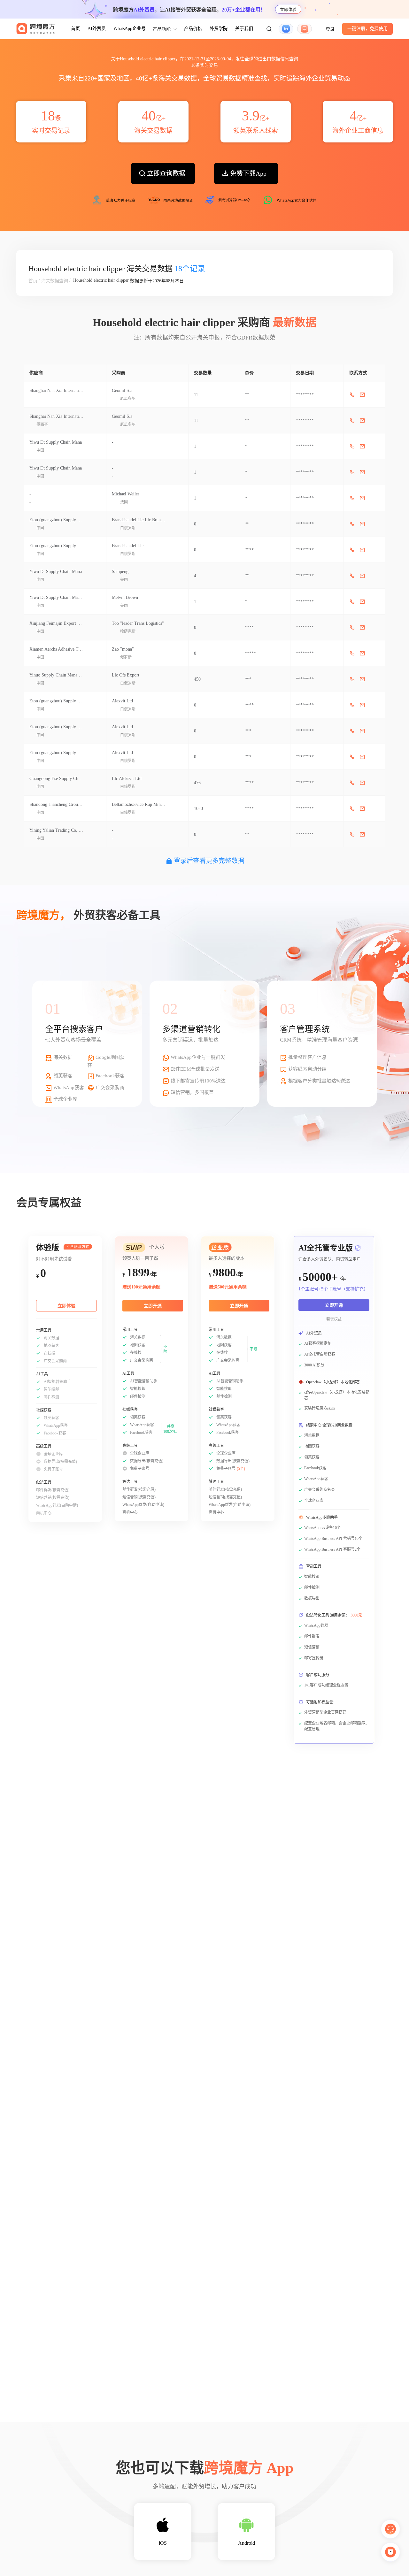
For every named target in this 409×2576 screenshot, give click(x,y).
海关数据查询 (55, 281)
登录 (330, 29)
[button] (269, 29)
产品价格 (193, 29)
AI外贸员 (97, 29)
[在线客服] (390, 2529)
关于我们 (244, 29)
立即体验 (288, 9)
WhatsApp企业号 (130, 29)
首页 (75, 29)
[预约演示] (390, 2552)
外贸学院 (219, 29)
